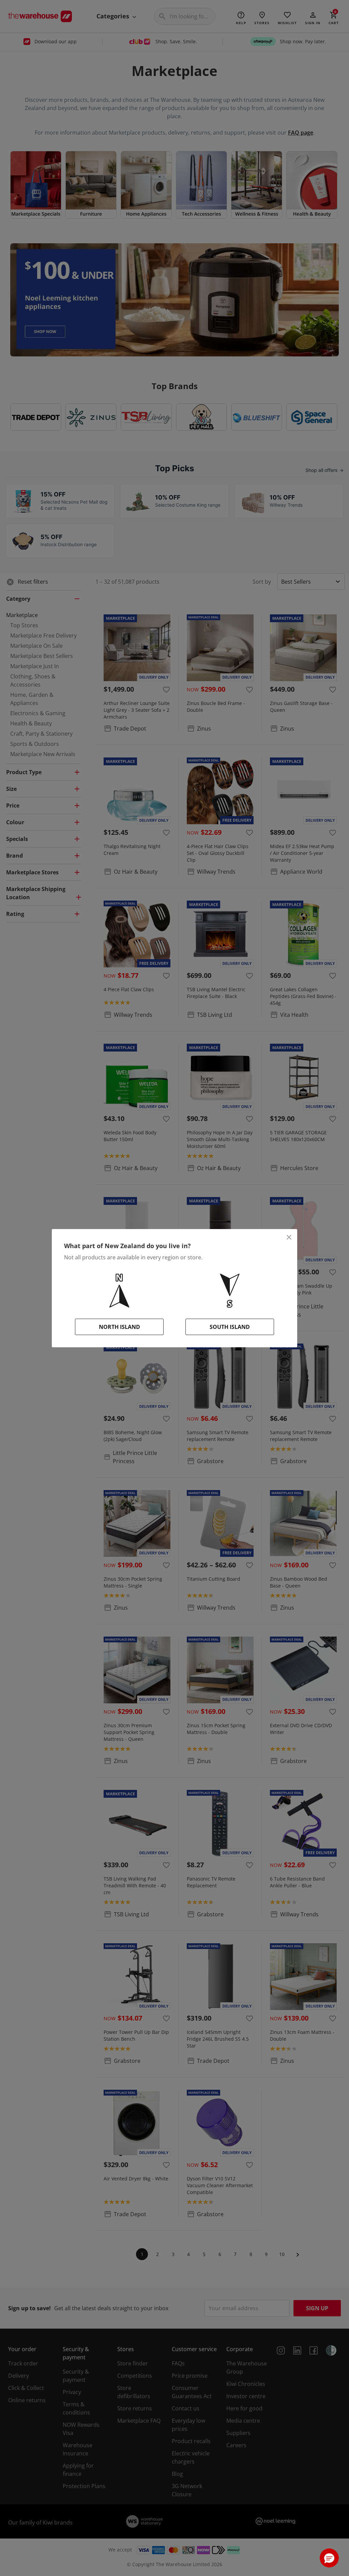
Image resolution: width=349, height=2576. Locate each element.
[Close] (289, 1237)
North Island (119, 1327)
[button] (329, 2558)
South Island (230, 1327)
